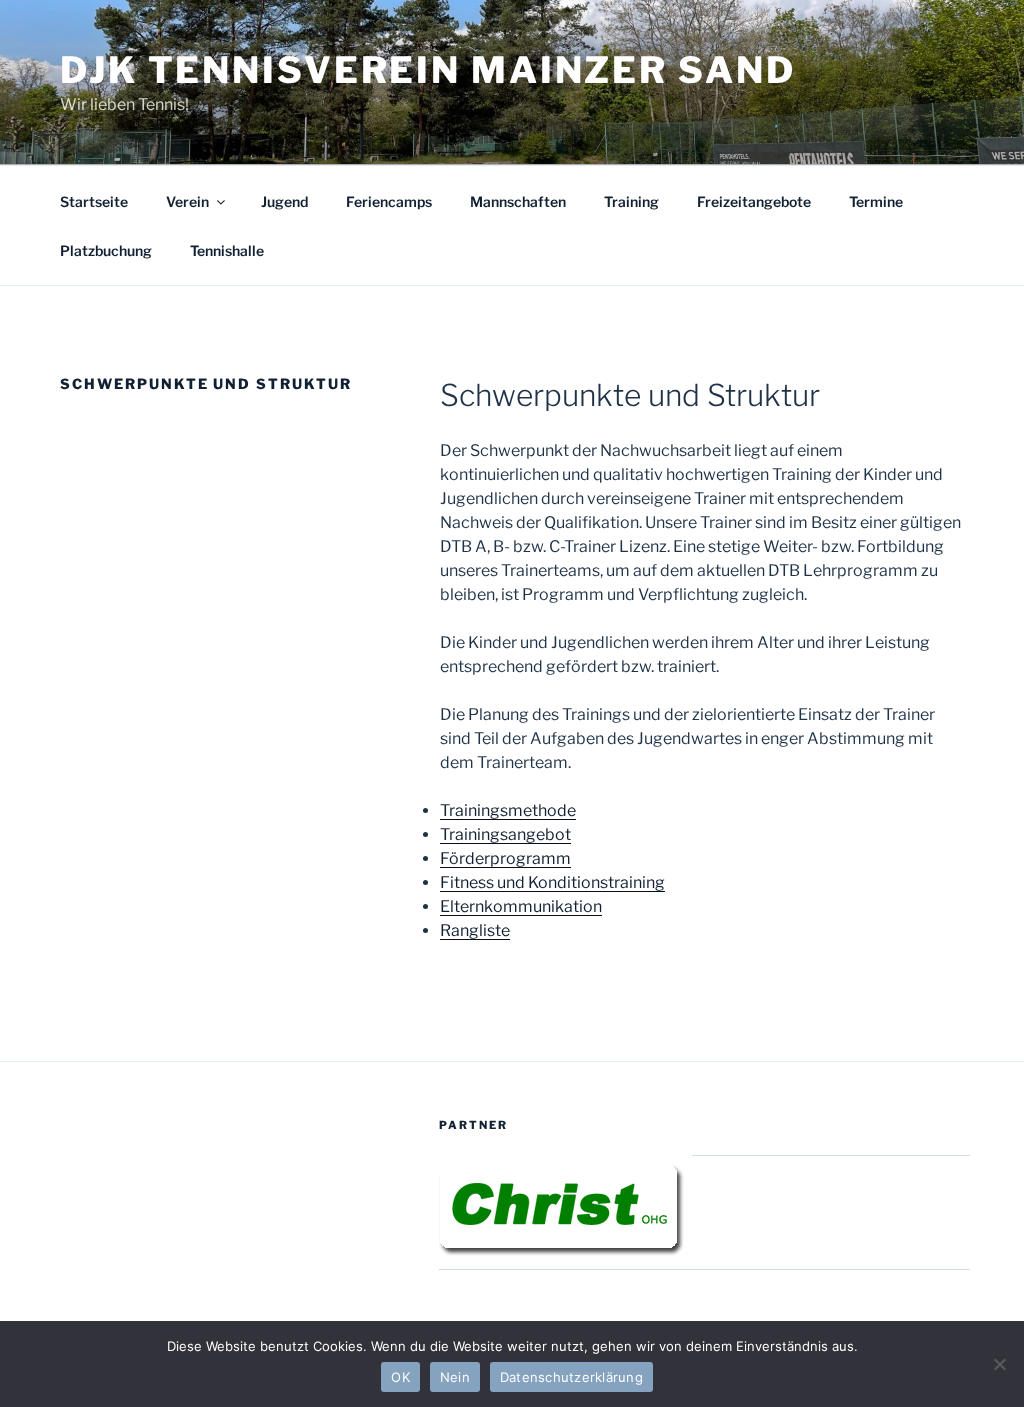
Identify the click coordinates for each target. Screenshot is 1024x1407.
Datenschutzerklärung (571, 1377)
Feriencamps (389, 201)
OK (400, 1377)
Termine (876, 201)
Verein (187, 201)
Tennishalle (227, 250)
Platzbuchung (106, 250)
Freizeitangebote (754, 201)
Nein (455, 1377)
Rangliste (475, 930)
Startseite (94, 201)
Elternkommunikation (521, 906)
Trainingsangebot (505, 834)
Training (631, 201)
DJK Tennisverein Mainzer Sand (428, 70)
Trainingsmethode (508, 810)
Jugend (284, 201)
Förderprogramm (505, 858)
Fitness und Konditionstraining (552, 882)
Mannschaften (518, 201)
